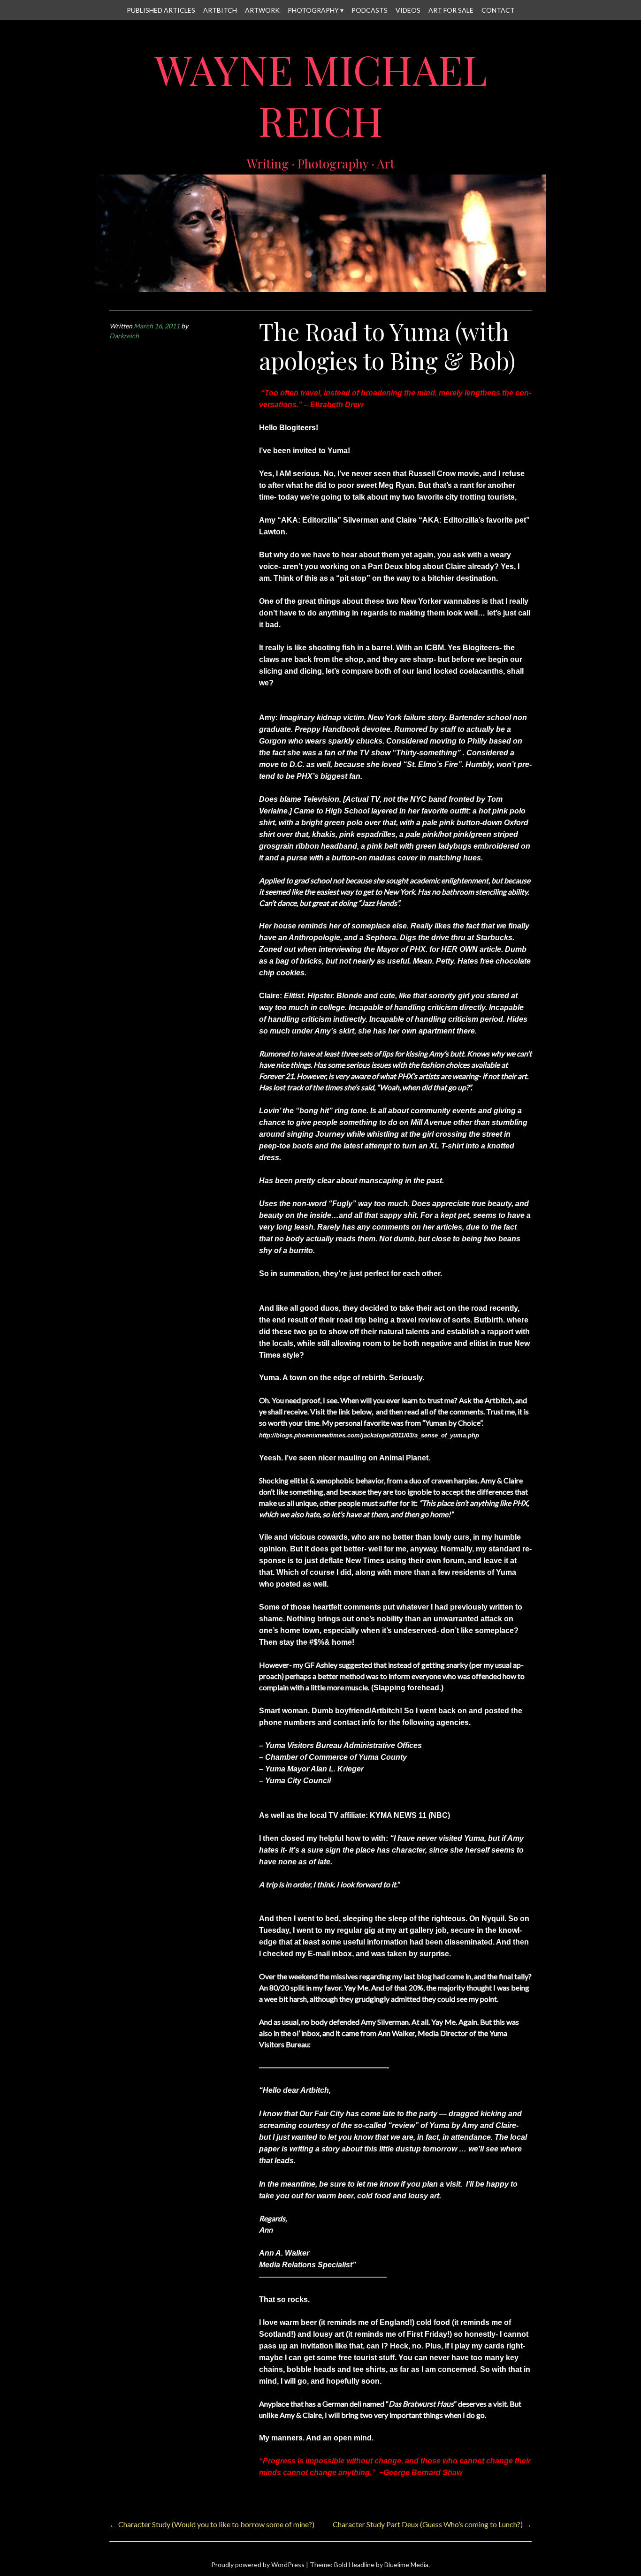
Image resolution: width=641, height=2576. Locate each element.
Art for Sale (451, 10)
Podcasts (370, 10)
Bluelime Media (406, 2565)
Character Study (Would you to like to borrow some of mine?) (212, 2524)
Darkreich (124, 336)
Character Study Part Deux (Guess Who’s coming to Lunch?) (432, 2524)
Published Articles (161, 10)
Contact (498, 10)
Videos (408, 10)
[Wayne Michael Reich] (320, 286)
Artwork (262, 10)
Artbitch (220, 10)
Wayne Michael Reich (321, 95)
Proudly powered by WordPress (258, 2565)
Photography (313, 10)
